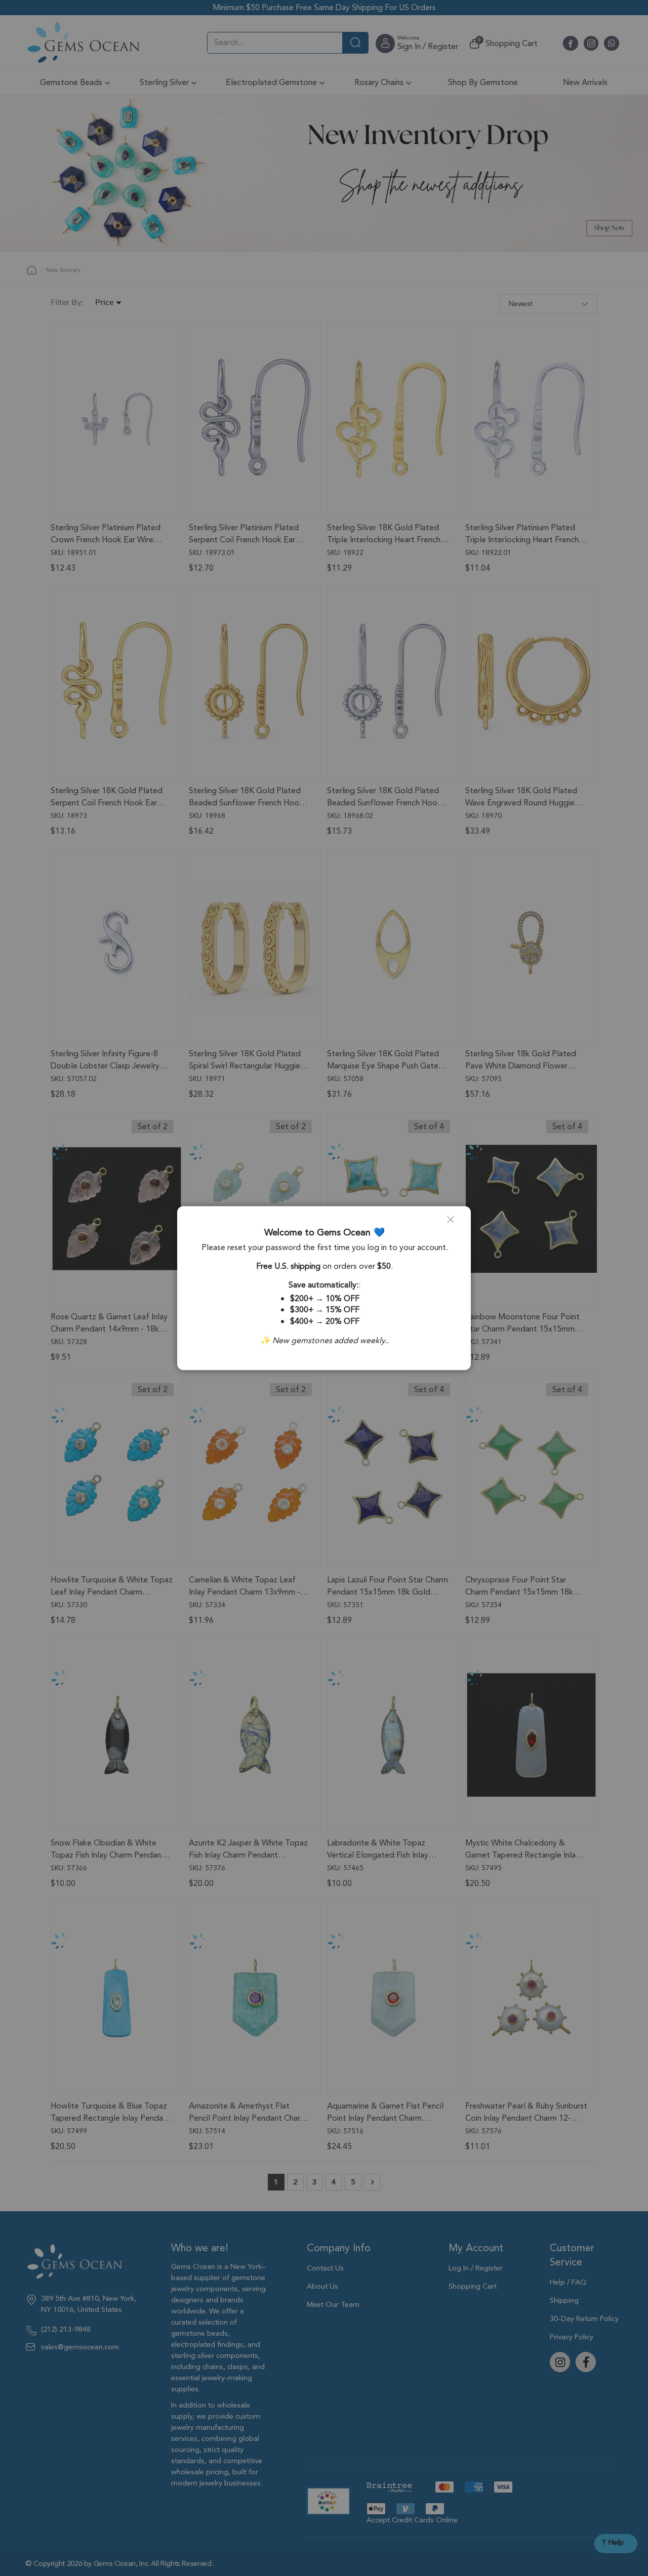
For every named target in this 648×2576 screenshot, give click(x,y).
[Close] (455, 1224)
